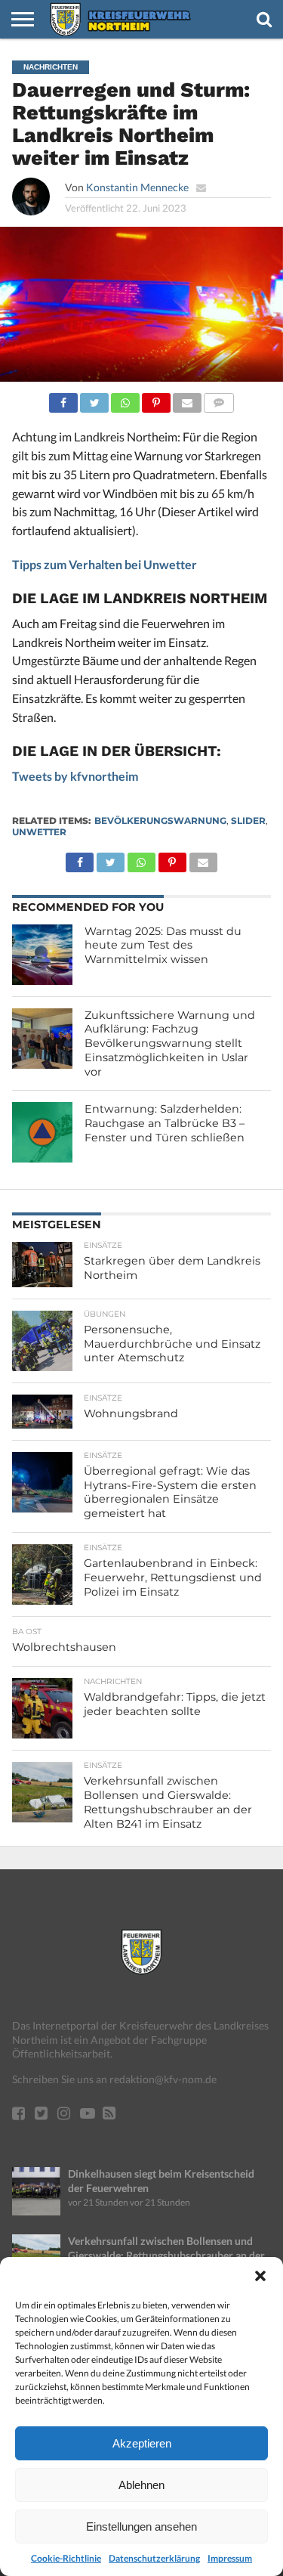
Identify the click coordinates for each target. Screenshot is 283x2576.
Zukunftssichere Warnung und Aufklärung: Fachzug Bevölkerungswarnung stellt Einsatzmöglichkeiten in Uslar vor (170, 1043)
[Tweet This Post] (94, 399)
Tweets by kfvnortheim (75, 776)
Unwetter (39, 832)
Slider (248, 820)
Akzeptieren (142, 2443)
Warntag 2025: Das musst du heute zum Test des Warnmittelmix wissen (163, 945)
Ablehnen (141, 2485)
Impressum (230, 2558)
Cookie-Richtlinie (66, 2558)
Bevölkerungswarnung (160, 820)
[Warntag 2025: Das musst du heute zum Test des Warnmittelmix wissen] (42, 955)
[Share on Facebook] (63, 399)
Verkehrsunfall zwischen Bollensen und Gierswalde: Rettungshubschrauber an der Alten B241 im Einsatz (166, 2255)
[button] (260, 2276)
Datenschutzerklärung (154, 2558)
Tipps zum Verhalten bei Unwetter (105, 564)
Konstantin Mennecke (137, 187)
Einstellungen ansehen (141, 2526)
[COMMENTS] (219, 399)
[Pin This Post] (156, 399)
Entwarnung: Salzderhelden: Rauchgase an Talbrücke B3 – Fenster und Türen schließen (165, 1123)
